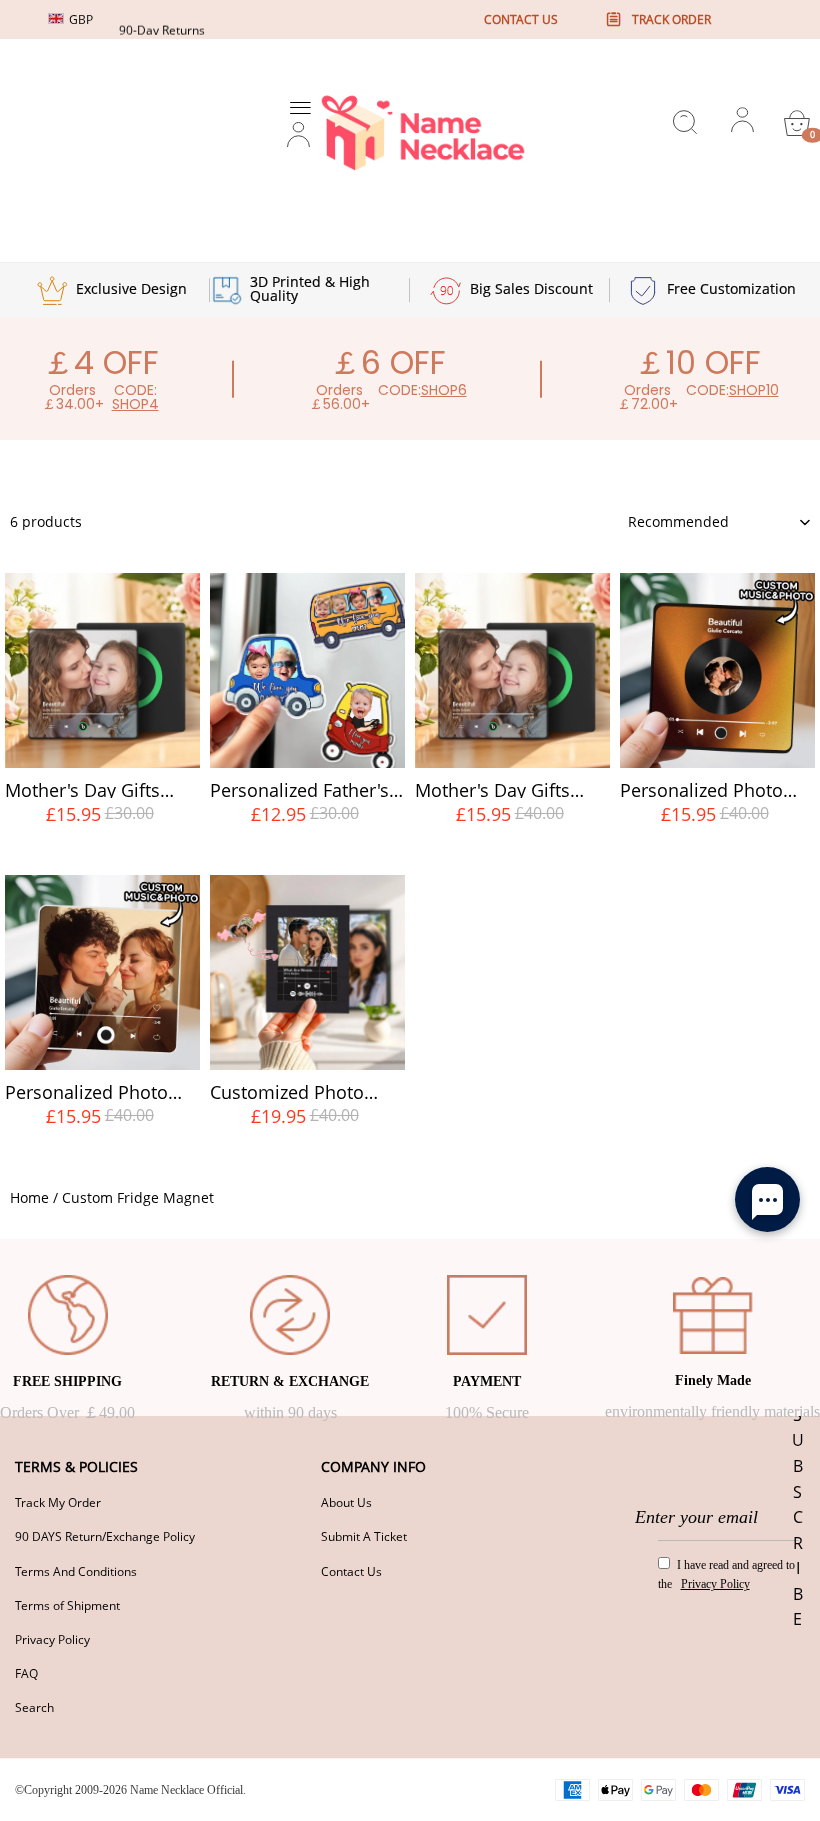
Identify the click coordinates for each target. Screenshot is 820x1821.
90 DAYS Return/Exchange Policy (105, 1536)
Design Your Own (102, 851)
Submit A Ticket (364, 1536)
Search (34, 1707)
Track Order (671, 19)
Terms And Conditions (76, 1571)
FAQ (26, 1673)
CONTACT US (521, 19)
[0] (797, 123)
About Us (346, 1502)
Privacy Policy (52, 1639)
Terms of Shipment (67, 1605)
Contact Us (351, 1571)
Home (29, 1197)
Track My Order (58, 1502)
